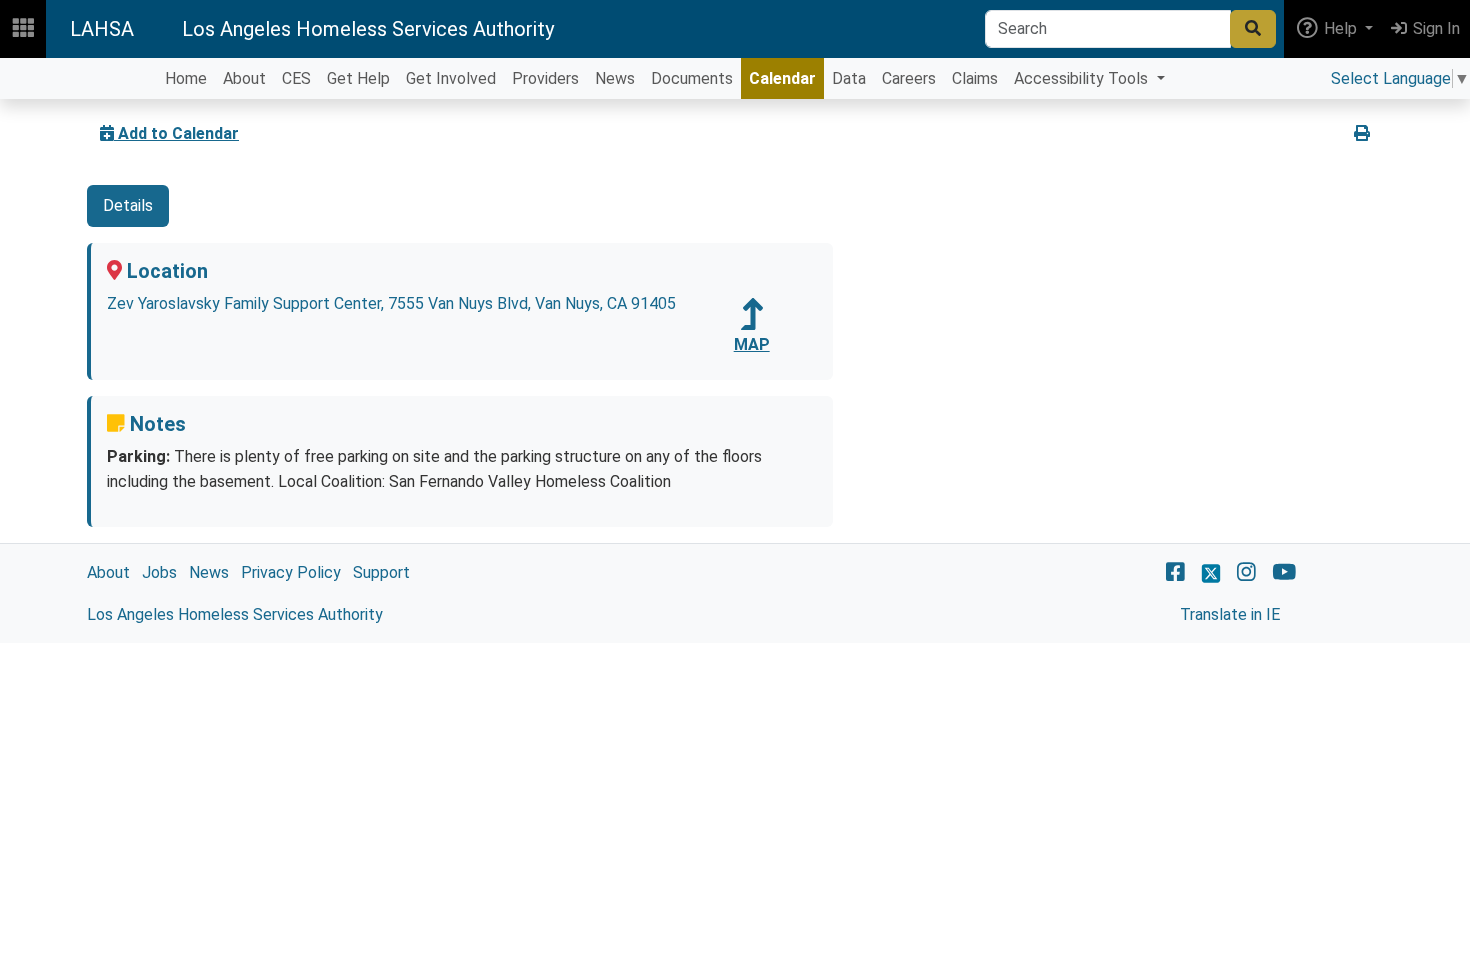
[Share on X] (1324, 134)
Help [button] (1340, 28)
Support (381, 572)
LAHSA (102, 29)
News (209, 572)
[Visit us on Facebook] (1175, 572)
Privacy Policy (291, 572)
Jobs (159, 572)
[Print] (1362, 134)
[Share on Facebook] (1294, 134)
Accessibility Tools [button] (1083, 78)
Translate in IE (1230, 614)
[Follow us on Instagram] (1246, 572)
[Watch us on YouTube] (1284, 572)
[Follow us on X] (1211, 572)
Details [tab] (128, 205)
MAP (752, 344)
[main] (735, 371)
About (108, 572)
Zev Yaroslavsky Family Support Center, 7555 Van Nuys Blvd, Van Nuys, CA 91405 (391, 303)
